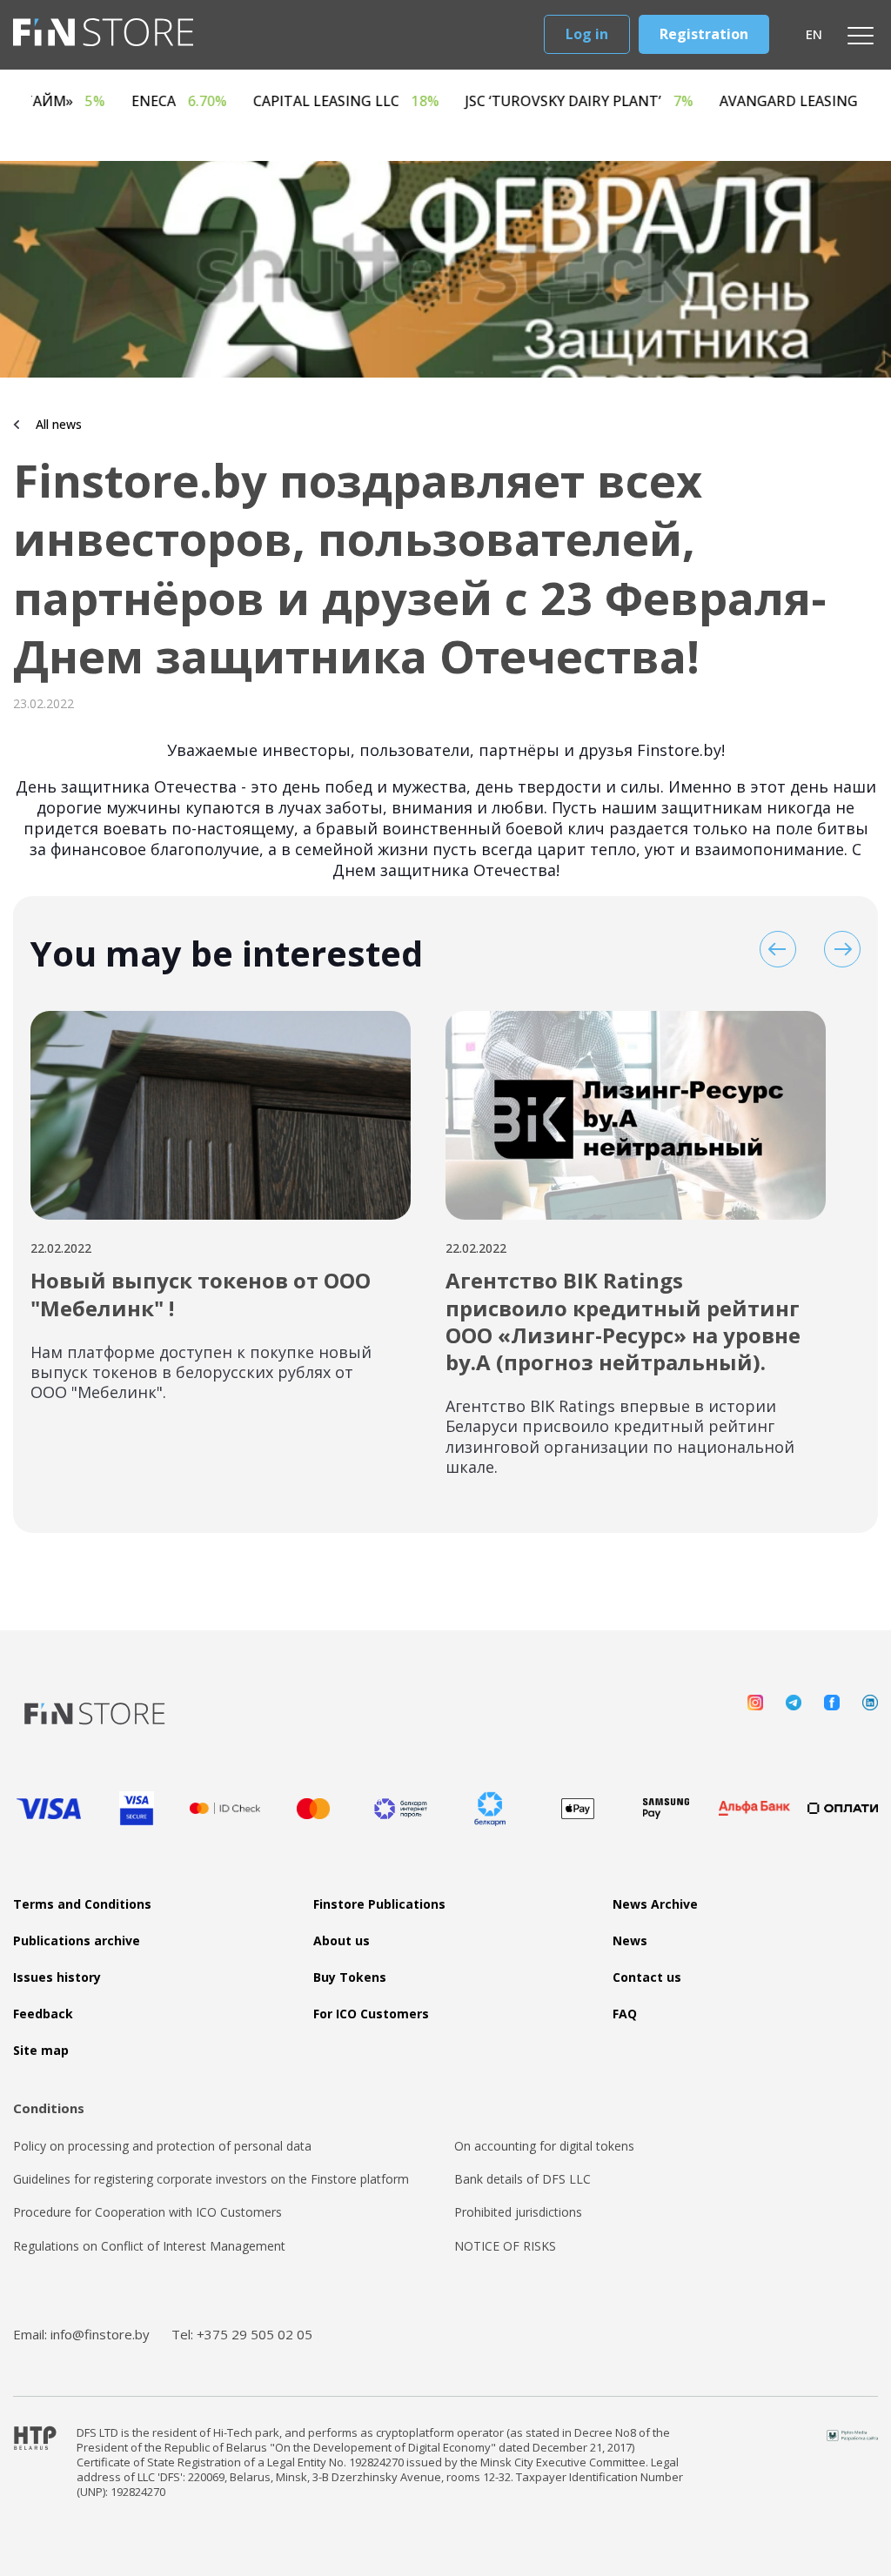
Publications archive (77, 1941)
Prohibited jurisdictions (518, 2212)
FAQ (625, 2014)
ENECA (280, 101)
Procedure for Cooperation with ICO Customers (147, 2212)
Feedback (43, 2014)
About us (342, 1941)
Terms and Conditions (82, 1904)
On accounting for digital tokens (544, 2146)
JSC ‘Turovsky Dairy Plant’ (680, 101)
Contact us (647, 1977)
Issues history (57, 1977)
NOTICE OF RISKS (505, 2246)
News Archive (655, 1904)
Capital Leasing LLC (447, 101)
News (630, 1941)
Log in (587, 34)
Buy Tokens (350, 1977)
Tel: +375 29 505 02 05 (242, 2334)
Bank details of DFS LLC (523, 2179)
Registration (704, 34)
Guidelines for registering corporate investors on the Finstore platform (211, 2179)
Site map (41, 2051)
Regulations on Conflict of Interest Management (149, 2246)
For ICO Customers (371, 2014)
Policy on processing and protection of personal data (162, 2146)
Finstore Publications (379, 1904)
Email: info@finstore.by (81, 2334)
